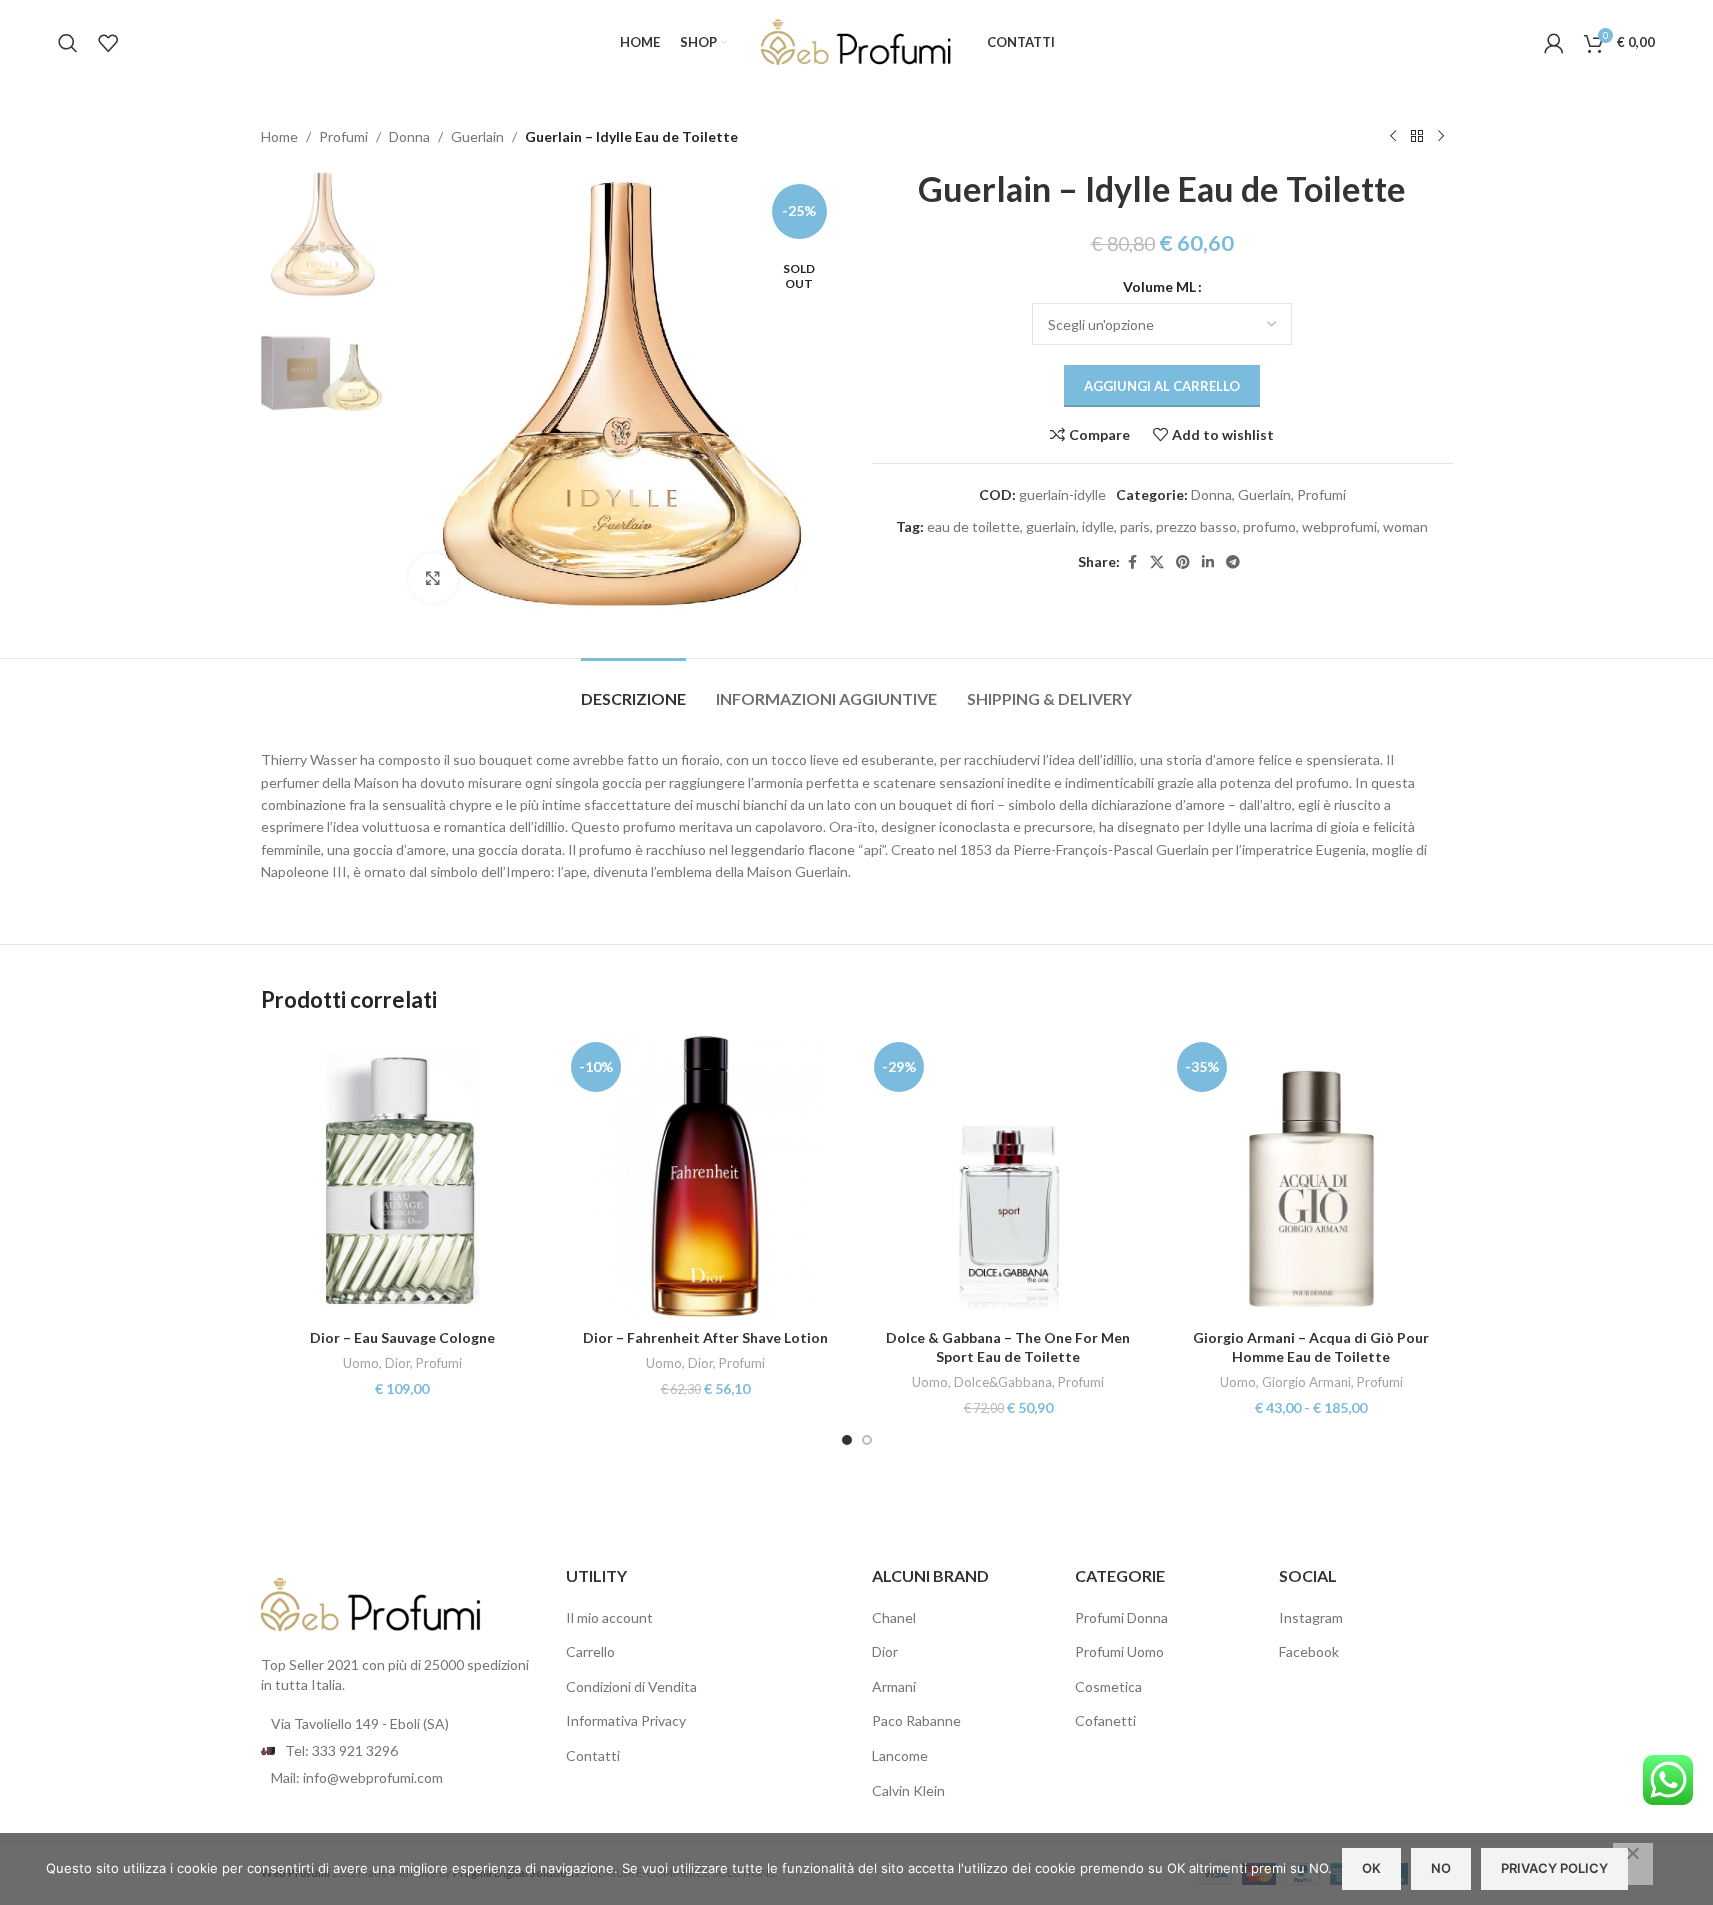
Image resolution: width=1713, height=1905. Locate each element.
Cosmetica (1108, 1686)
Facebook (1309, 1651)
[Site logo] (857, 40)
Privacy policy (1554, 1868)
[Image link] (371, 1603)
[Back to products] (1417, 137)
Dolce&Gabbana (1003, 1382)
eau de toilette (973, 526)
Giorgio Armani (1306, 1382)
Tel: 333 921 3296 (341, 1750)
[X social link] (1157, 562)
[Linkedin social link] (1208, 562)
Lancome (900, 1755)
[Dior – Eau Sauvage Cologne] (402, 1176)
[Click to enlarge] (433, 578)
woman (1405, 526)
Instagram (1311, 1617)
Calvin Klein (908, 1790)
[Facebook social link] (1132, 562)
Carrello (590, 1651)
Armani (894, 1686)
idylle (1098, 526)
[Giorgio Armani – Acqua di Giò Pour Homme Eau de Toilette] (1311, 1176)
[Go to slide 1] (847, 1440)
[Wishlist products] (108, 43)
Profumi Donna (1121, 1617)
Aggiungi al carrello (1162, 386)
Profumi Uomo (1119, 1651)
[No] (1633, 1864)
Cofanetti (1105, 1720)
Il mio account (609, 1617)
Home (279, 136)
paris (1135, 526)
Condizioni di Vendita (631, 1686)
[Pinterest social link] (1183, 562)
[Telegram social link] (1233, 562)
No (1441, 1868)
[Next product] (1441, 137)
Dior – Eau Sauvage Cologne (402, 1337)
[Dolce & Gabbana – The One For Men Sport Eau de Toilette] (1008, 1176)
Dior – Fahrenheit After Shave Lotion (705, 1337)
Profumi (343, 136)
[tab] (633, 688)
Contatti (593, 1755)
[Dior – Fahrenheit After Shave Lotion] (705, 1176)
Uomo (361, 1363)
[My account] (1554, 43)
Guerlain (477, 136)
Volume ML (1159, 286)
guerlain (1051, 526)
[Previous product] (1393, 137)
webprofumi (1339, 526)
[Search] (68, 43)
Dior (397, 1363)
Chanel (894, 1617)
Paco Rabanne (916, 1720)
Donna (409, 136)
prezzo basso (1196, 526)
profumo (1269, 526)
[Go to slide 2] (867, 1440)
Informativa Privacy (626, 1720)
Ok (1371, 1868)
